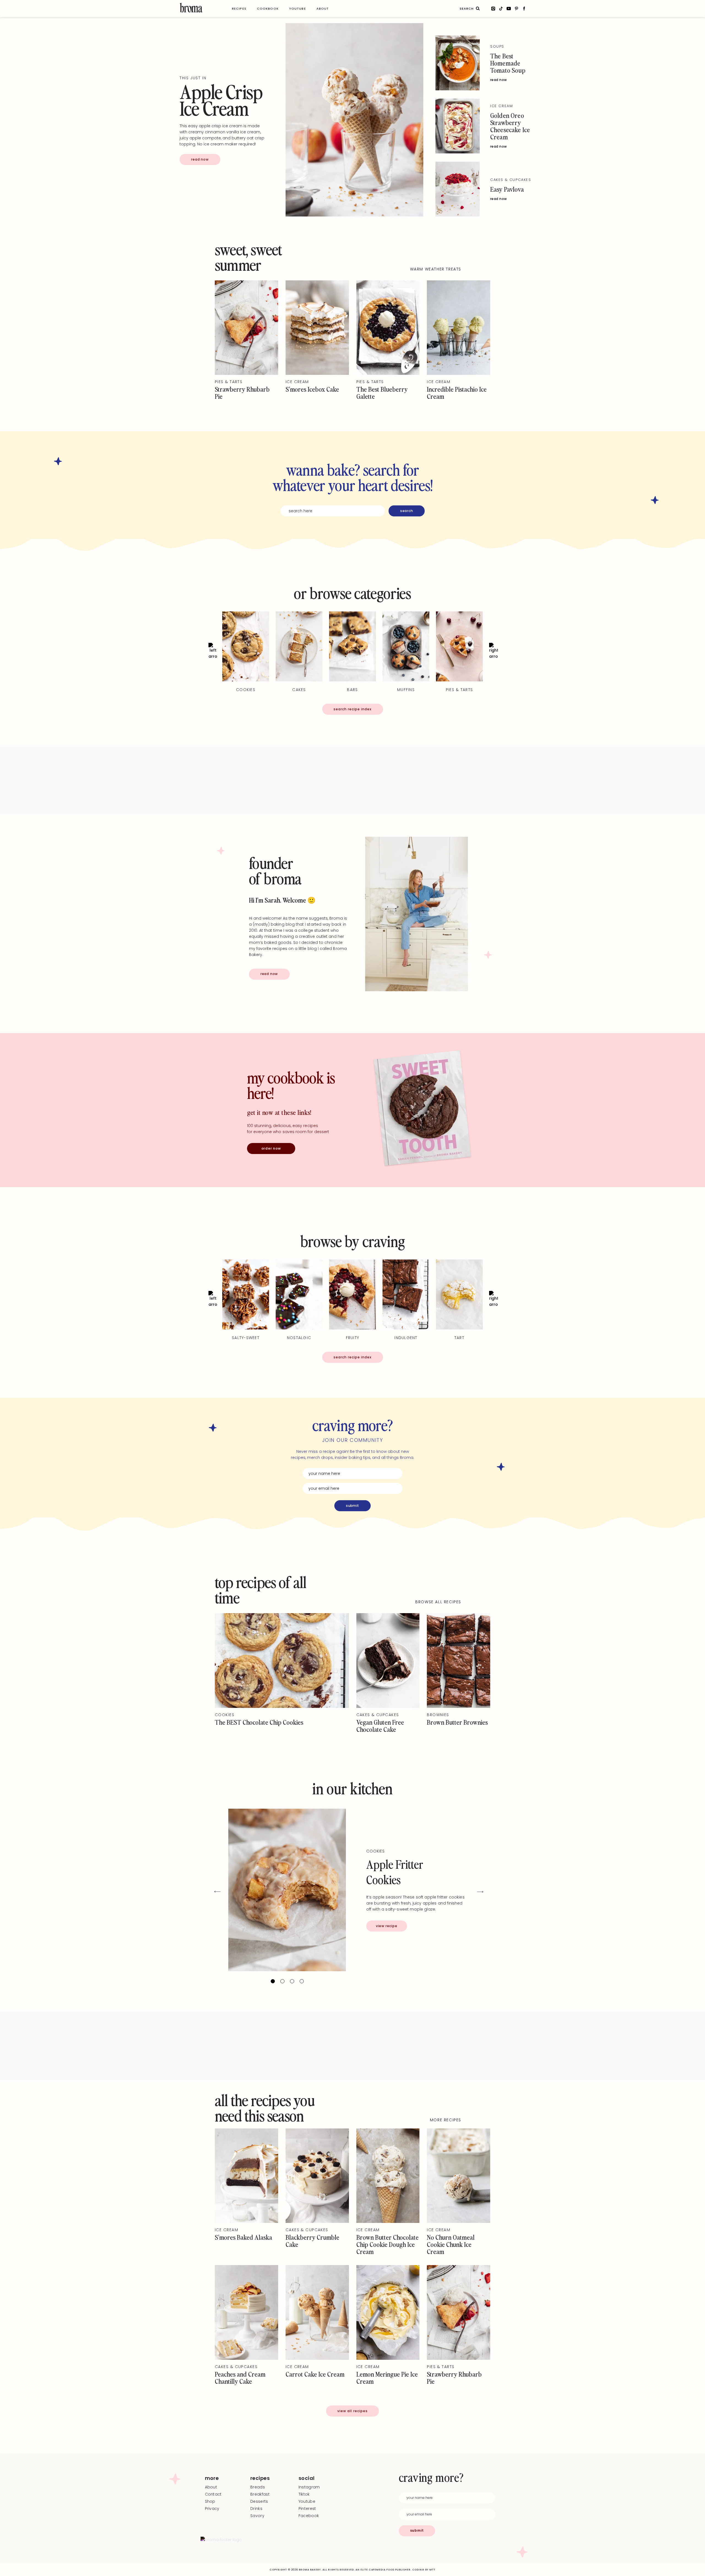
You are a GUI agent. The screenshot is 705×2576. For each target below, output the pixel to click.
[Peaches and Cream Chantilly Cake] (246, 2358)
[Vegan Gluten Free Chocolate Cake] (388, 1707)
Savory (257, 2516)
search (407, 511)
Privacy (212, 2509)
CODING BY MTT (424, 2570)
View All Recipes (353, 2411)
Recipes (260, 2478)
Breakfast (260, 2494)
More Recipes (446, 2120)
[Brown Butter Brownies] (459, 1707)
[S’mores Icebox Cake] (317, 373)
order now (271, 1148)
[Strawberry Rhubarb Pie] (246, 373)
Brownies (438, 1715)
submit (352, 1506)
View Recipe (387, 1926)
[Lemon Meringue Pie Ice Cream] (388, 2358)
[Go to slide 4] (302, 1981)
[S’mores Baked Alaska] (246, 2222)
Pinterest (307, 2509)
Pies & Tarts (229, 382)
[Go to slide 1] (273, 1981)
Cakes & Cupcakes (511, 180)
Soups (497, 46)
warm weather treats (436, 269)
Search (478, 9)
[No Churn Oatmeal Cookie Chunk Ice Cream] (459, 2222)
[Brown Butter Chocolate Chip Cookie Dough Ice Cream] (388, 2222)
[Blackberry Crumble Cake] (317, 2222)
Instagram (309, 2487)
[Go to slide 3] (292, 1981)
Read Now (200, 159)
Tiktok (304, 2494)
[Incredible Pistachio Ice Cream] (459, 373)
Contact (213, 2494)
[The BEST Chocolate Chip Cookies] (282, 1707)
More (212, 2478)
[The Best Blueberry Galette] (388, 373)
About (211, 2487)
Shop (210, 2501)
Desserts (259, 2501)
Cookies (225, 1715)
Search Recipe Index (352, 709)
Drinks (256, 2509)
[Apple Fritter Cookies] (287, 1890)
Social (307, 2478)
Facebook (309, 2516)
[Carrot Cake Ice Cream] (317, 2358)
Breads (258, 2487)
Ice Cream (501, 106)
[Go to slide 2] (282, 1981)
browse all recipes (438, 1602)
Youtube (307, 2501)
